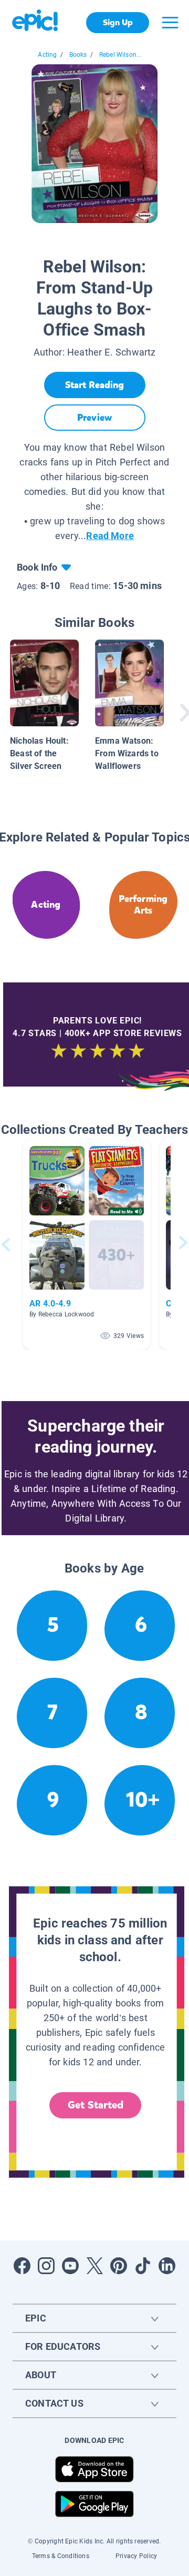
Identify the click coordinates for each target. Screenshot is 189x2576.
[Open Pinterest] (119, 2266)
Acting (47, 55)
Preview (94, 418)
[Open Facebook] (22, 2266)
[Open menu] (170, 23)
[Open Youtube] (70, 2266)
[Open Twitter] (94, 2266)
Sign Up (118, 22)
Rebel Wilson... (120, 55)
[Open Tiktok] (143, 2266)
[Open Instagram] (46, 2266)
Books (78, 55)
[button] (87, 1245)
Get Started (96, 2105)
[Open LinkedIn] (167, 2266)
